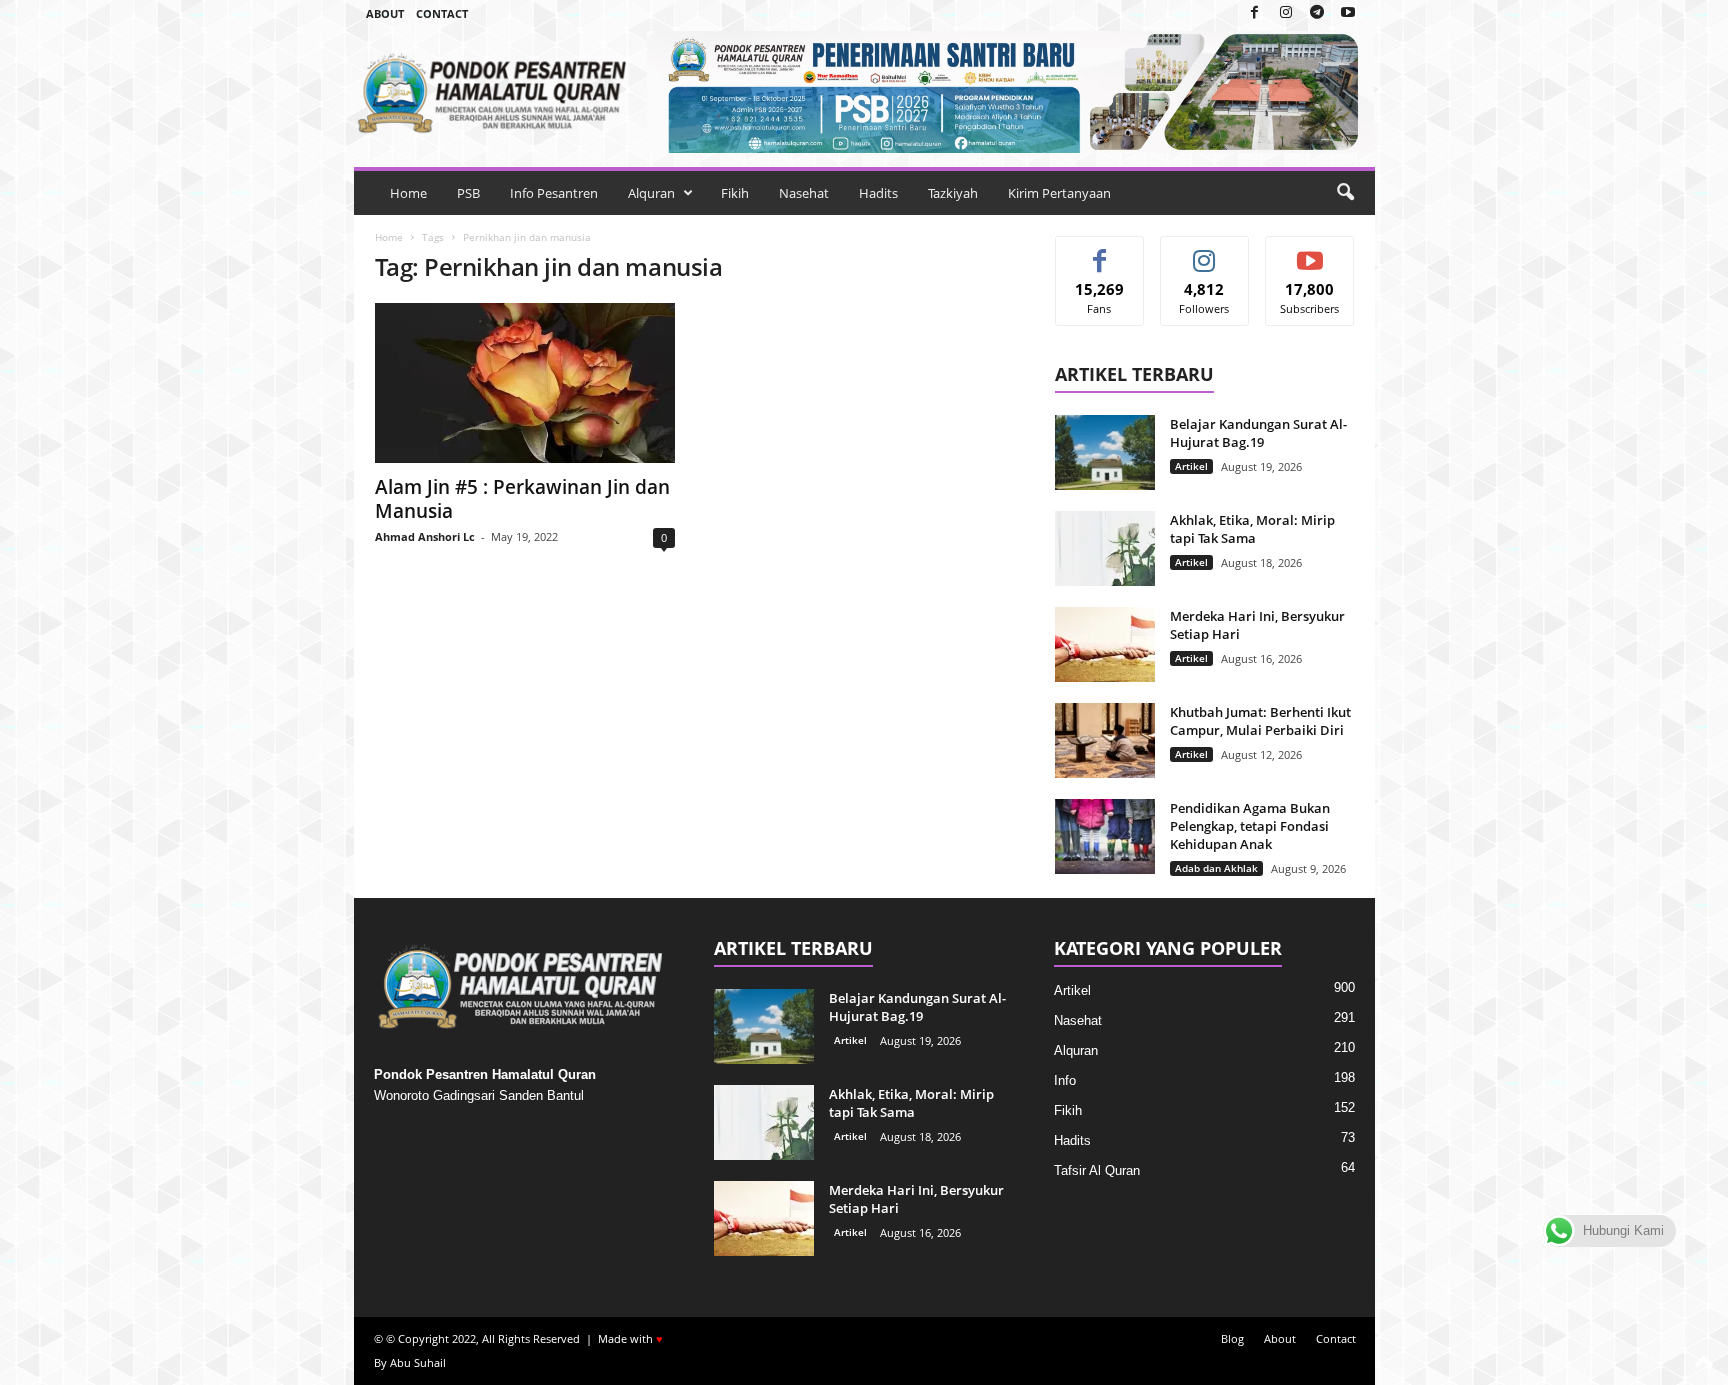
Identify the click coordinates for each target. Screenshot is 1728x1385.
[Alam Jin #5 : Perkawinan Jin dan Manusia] (525, 383)
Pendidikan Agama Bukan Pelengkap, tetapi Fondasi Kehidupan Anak (1250, 826)
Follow (1204, 251)
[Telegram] (1317, 13)
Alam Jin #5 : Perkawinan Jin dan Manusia (522, 499)
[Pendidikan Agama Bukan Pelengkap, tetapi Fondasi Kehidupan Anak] (1105, 836)
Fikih (735, 193)
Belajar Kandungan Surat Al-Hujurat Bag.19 (1258, 433)
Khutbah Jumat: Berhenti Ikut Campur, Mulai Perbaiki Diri (1260, 721)
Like (1099, 251)
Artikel (1191, 466)
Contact (442, 13)
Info (1065, 1080)
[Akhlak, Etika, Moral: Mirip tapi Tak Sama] (1105, 548)
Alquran (651, 193)
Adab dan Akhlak (1216, 868)
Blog (1232, 1338)
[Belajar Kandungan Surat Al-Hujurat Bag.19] (1105, 452)
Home (408, 193)
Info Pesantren (554, 193)
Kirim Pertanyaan (1059, 193)
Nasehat (804, 193)
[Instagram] (1286, 13)
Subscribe (1310, 251)
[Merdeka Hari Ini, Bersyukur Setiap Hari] (1105, 644)
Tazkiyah (953, 193)
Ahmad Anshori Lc (425, 536)
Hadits (878, 193)
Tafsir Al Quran (1097, 1170)
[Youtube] (1348, 13)
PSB (468, 193)
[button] (1345, 193)
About (385, 13)
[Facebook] (1255, 13)
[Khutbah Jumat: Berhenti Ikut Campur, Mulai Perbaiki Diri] (1105, 740)
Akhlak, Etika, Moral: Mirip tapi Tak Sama (1252, 529)
